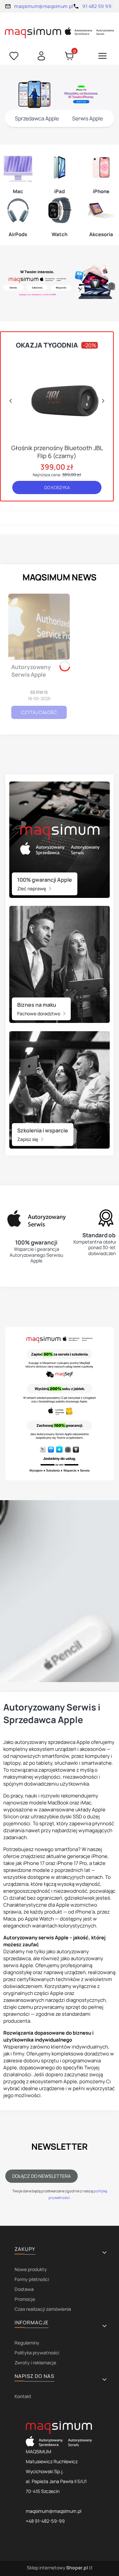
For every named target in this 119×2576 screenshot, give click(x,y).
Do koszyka (57, 487)
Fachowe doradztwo (39, 1014)
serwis (39, 692)
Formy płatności (32, 2279)
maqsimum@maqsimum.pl (44, 6)
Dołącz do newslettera (41, 2176)
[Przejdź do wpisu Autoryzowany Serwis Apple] (39, 627)
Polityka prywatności (37, 2353)
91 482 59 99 (97, 6)
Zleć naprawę (32, 888)
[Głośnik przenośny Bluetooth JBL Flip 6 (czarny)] (57, 397)
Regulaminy (27, 2343)
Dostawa (24, 2289)
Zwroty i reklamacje (35, 2363)
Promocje (25, 2299)
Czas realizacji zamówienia (43, 2309)
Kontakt (23, 2396)
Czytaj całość (39, 712)
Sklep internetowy (57, 2568)
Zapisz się (28, 1139)
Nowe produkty (31, 2269)
